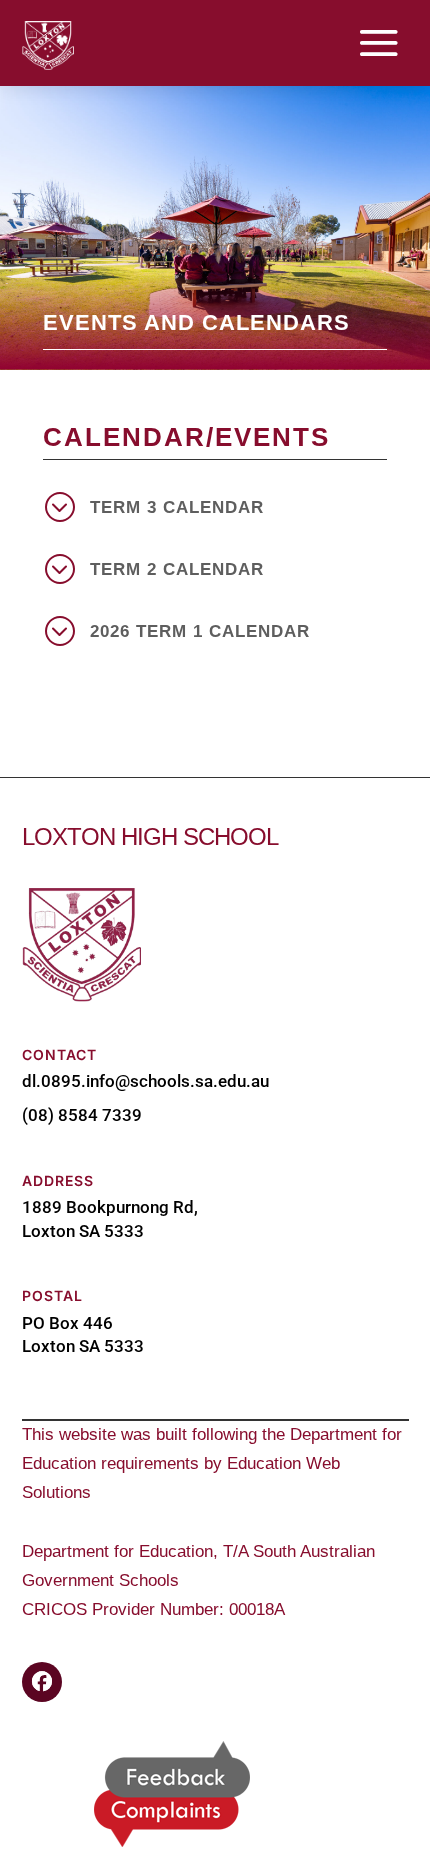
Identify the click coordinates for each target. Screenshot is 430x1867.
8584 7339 (100, 1115)
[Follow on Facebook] (42, 1682)
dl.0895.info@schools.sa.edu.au (145, 1081)
